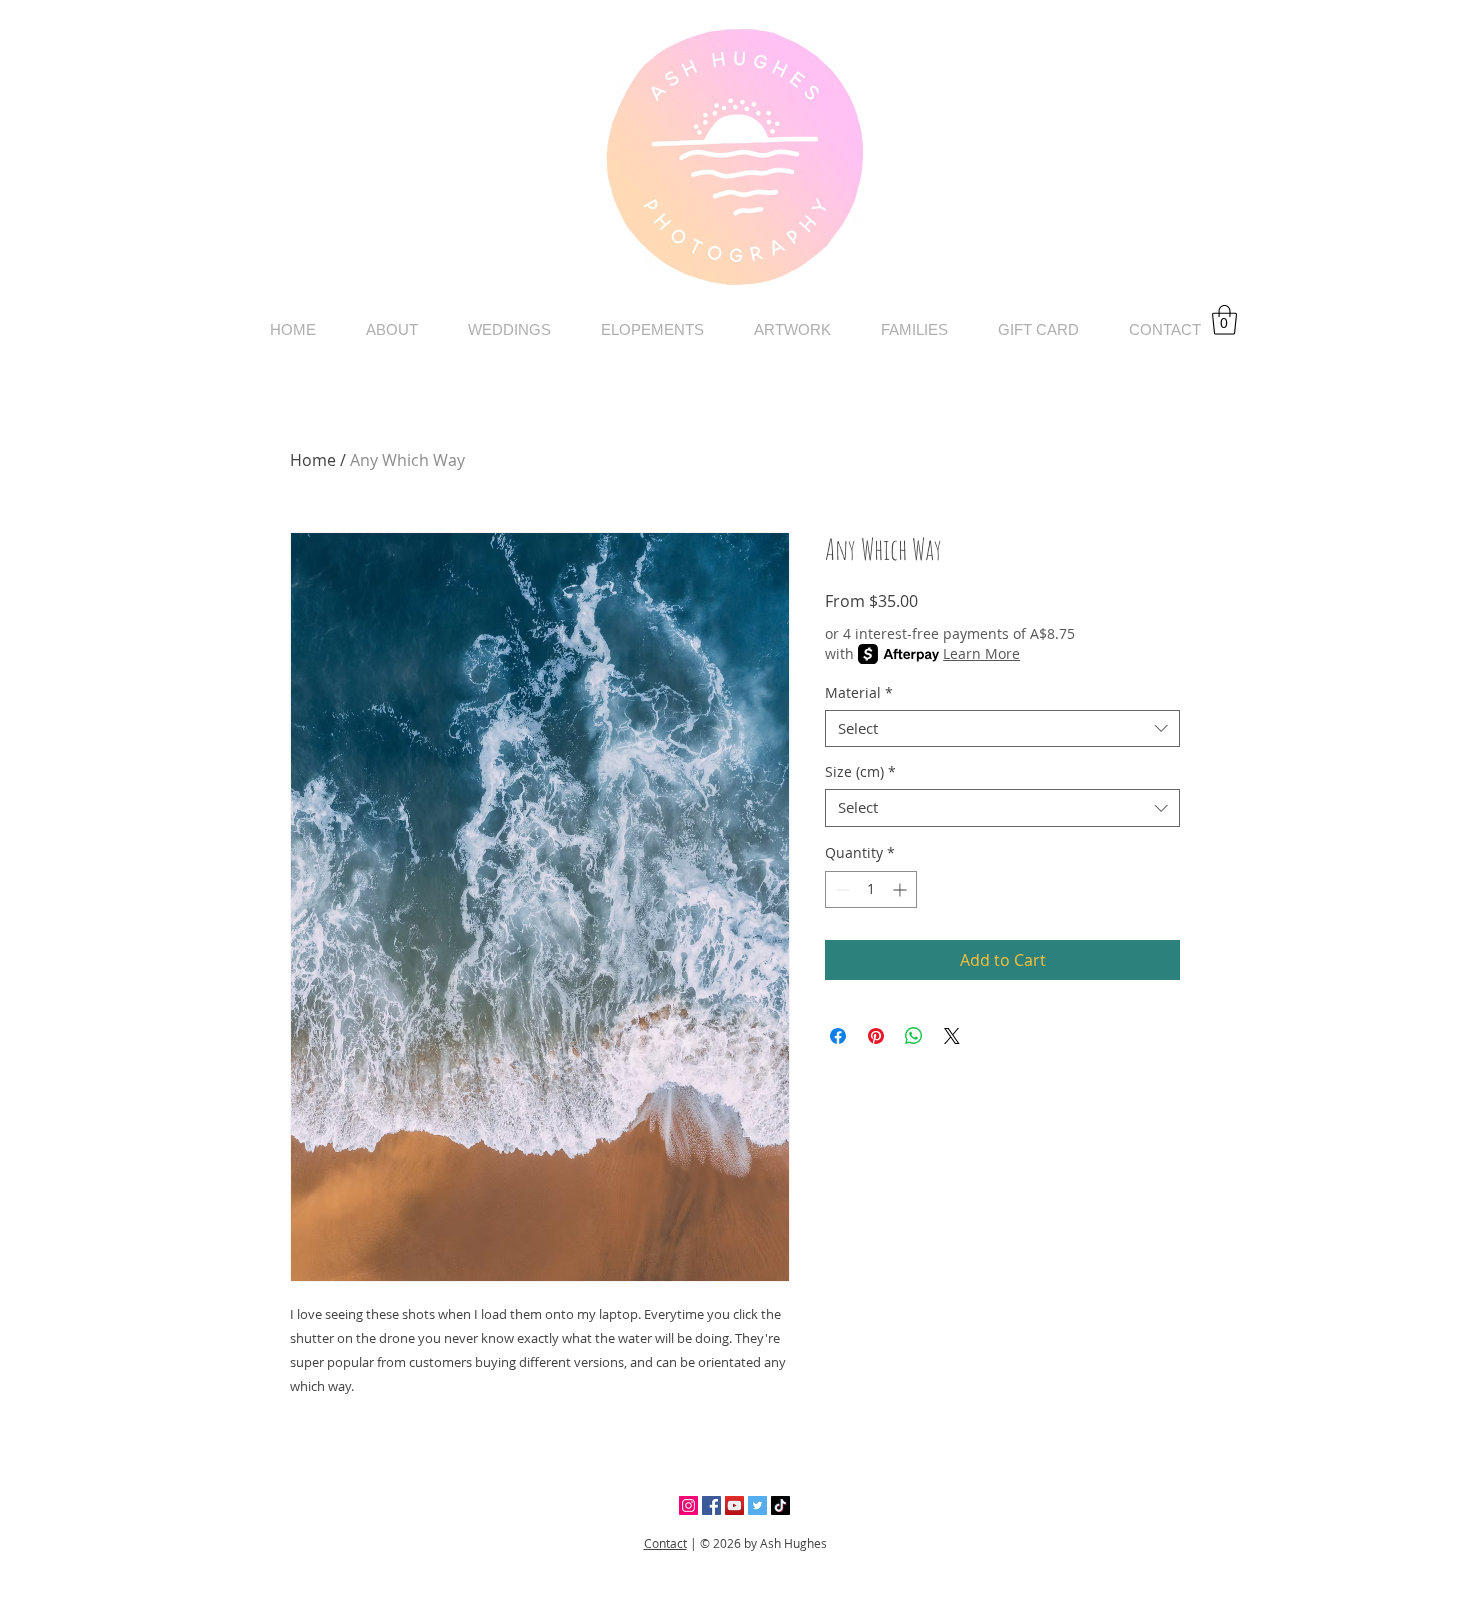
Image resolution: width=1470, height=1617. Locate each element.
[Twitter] (757, 1505)
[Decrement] (840, 889)
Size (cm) (860, 772)
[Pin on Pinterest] (876, 1036)
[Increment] (901, 889)
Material (859, 693)
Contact (665, 1543)
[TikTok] (780, 1505)
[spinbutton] (871, 889)
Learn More (981, 653)
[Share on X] (952, 1036)
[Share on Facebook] (838, 1036)
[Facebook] (711, 1505)
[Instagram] (688, 1505)
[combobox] (1002, 729)
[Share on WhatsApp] (914, 1036)
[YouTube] (734, 1505)
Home (313, 460)
